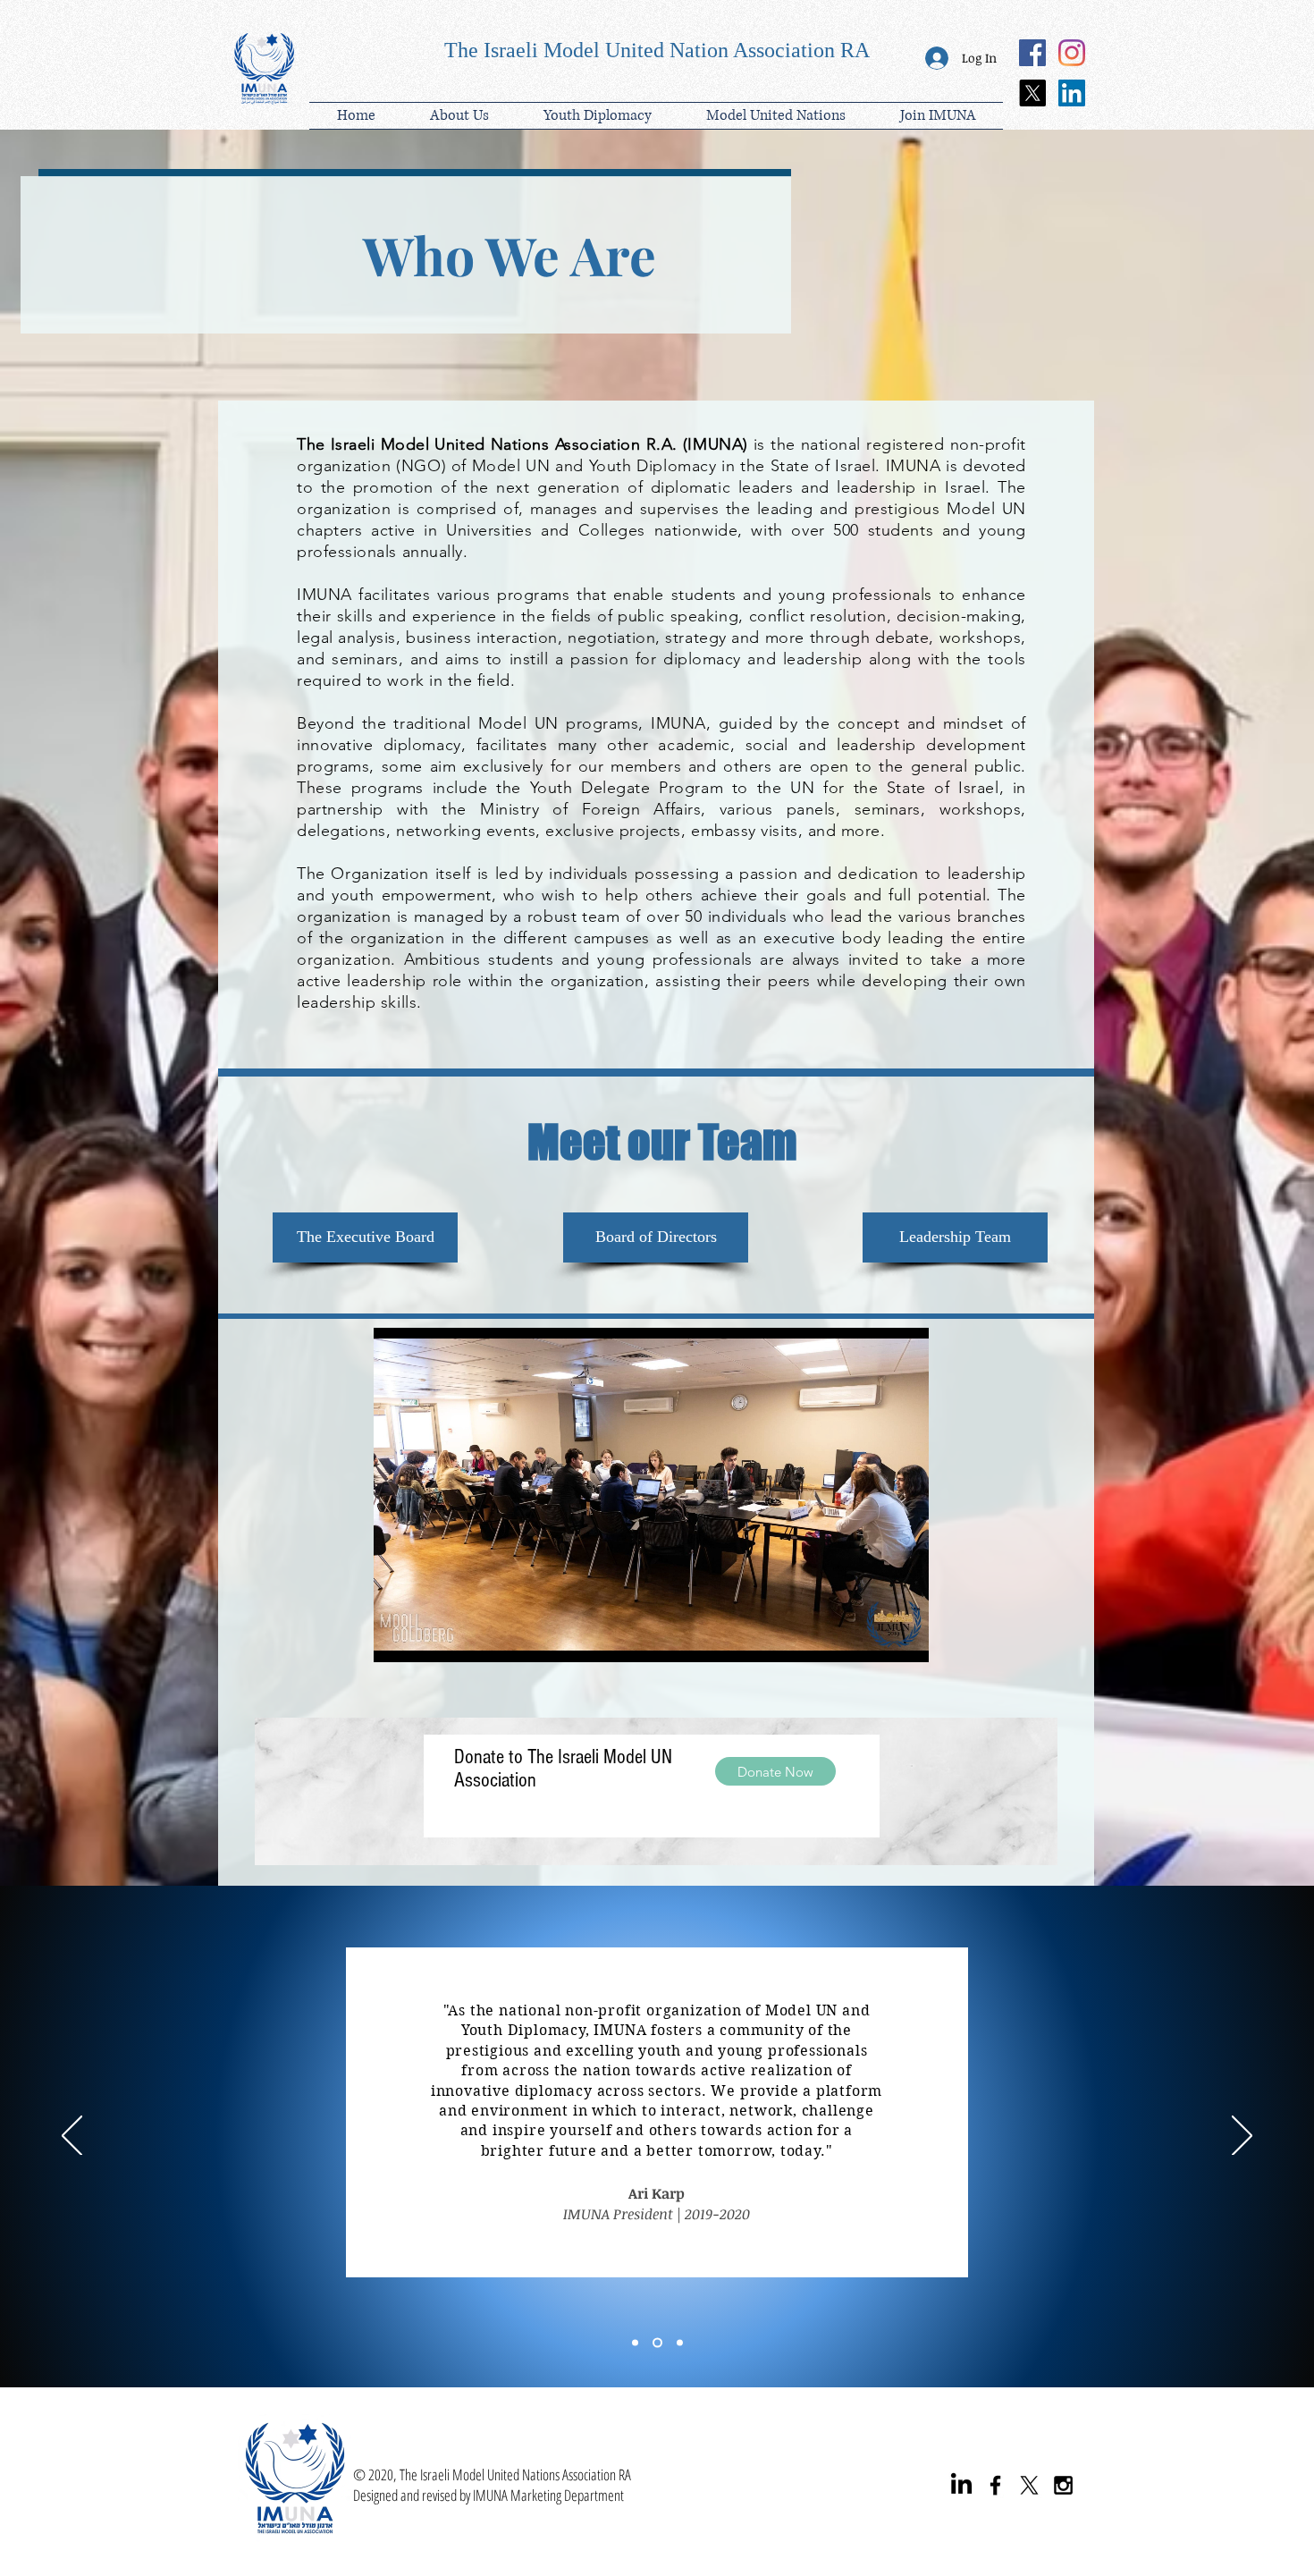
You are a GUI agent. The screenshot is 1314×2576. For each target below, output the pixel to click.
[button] (597, 116)
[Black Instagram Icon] (1063, 2485)
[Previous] (72, 2137)
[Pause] (397, 1638)
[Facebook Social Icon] (1032, 53)
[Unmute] (427, 1638)
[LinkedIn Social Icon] (1072, 93)
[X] (1032, 93)
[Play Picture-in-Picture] (874, 1638)
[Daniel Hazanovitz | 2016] (680, 2343)
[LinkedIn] (961, 2485)
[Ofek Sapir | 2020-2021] (637, 2343)
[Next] (1242, 2137)
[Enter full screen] (905, 1638)
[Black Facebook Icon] (995, 2485)
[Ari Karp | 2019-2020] (659, 2343)
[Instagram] (1072, 53)
